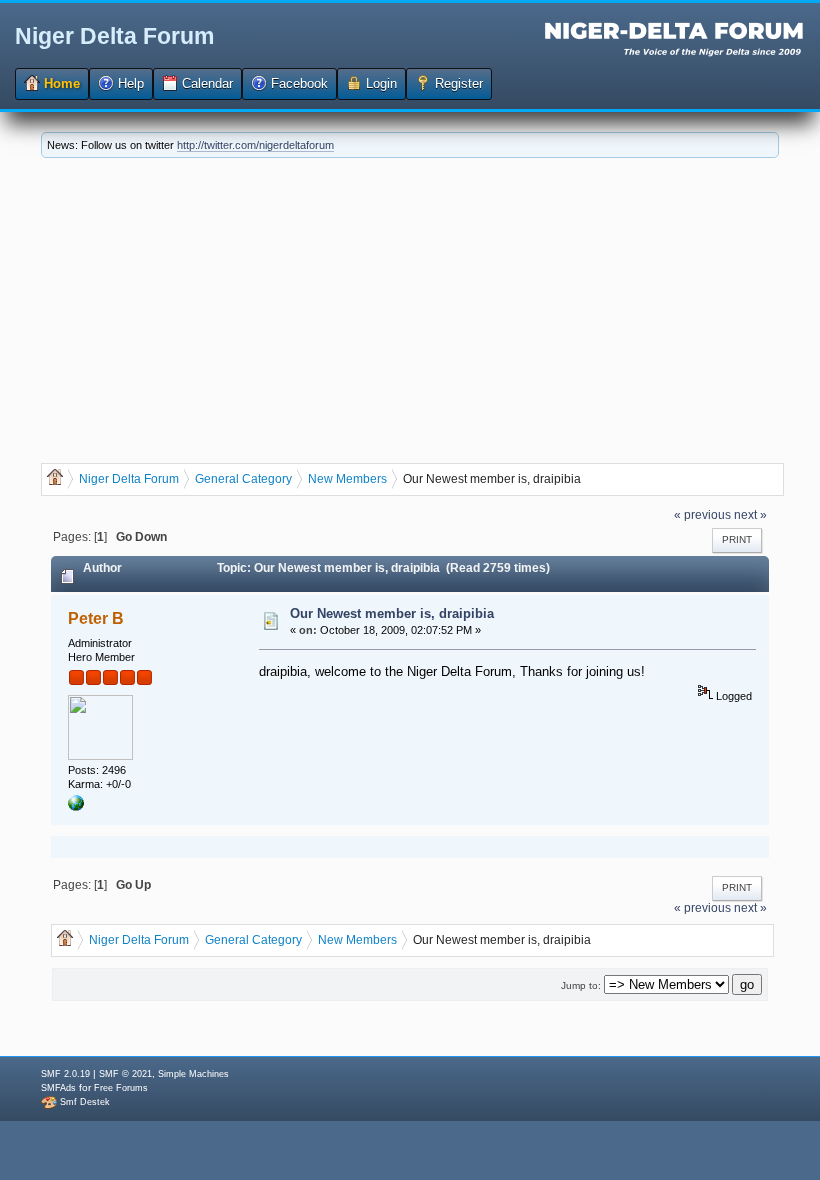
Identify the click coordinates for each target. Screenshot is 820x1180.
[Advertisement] (410, 308)
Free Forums (121, 1088)
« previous (702, 514)
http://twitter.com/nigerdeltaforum (255, 145)
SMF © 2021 (125, 1074)
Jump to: (581, 985)
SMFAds (58, 1088)
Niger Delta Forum (114, 36)
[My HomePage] (76, 807)
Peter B (96, 618)
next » (750, 514)
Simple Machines (193, 1074)
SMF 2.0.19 (65, 1074)
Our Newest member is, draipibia (392, 613)
